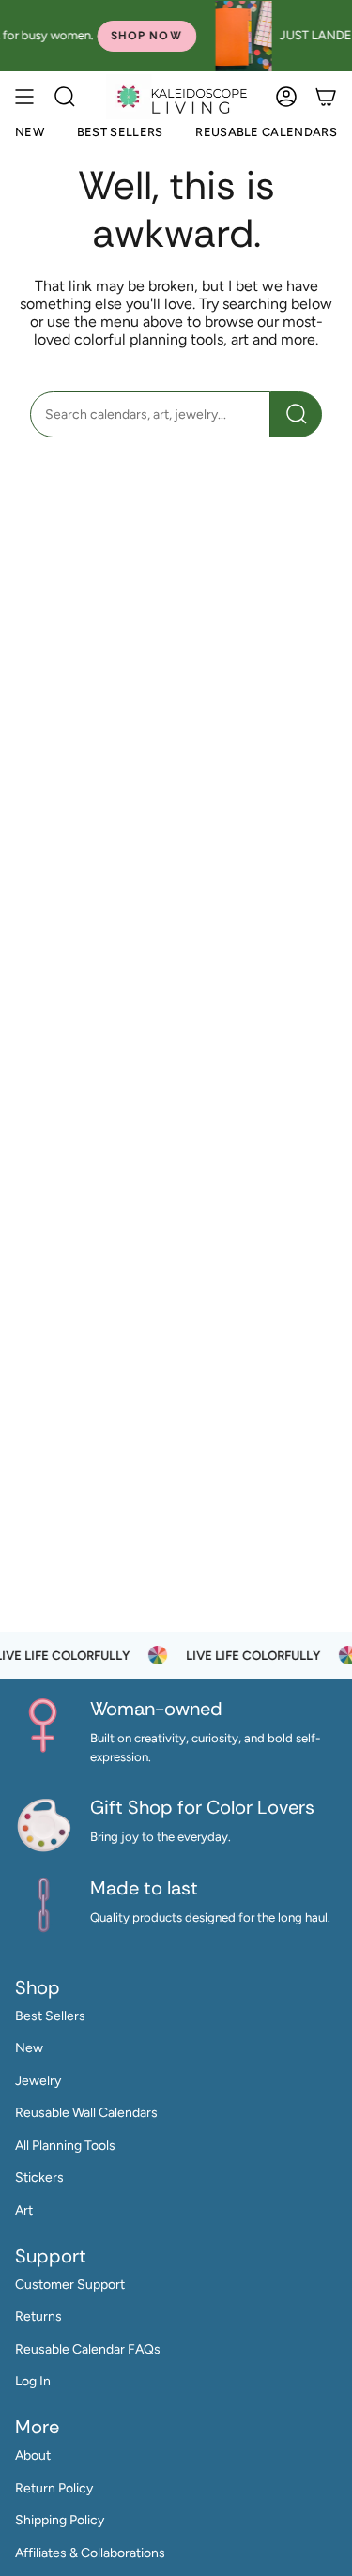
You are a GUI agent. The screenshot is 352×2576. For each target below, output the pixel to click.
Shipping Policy (60, 2520)
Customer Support (70, 2285)
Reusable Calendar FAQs (88, 2349)
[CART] (326, 96)
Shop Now (97, 36)
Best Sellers (50, 2016)
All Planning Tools (65, 2146)
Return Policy (54, 2488)
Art (24, 2210)
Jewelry (38, 2081)
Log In (33, 2381)
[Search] (296, 414)
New (29, 2048)
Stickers (39, 2177)
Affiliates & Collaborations (90, 2553)
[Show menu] (24, 96)
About (33, 2455)
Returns (38, 2316)
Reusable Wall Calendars (86, 2113)
